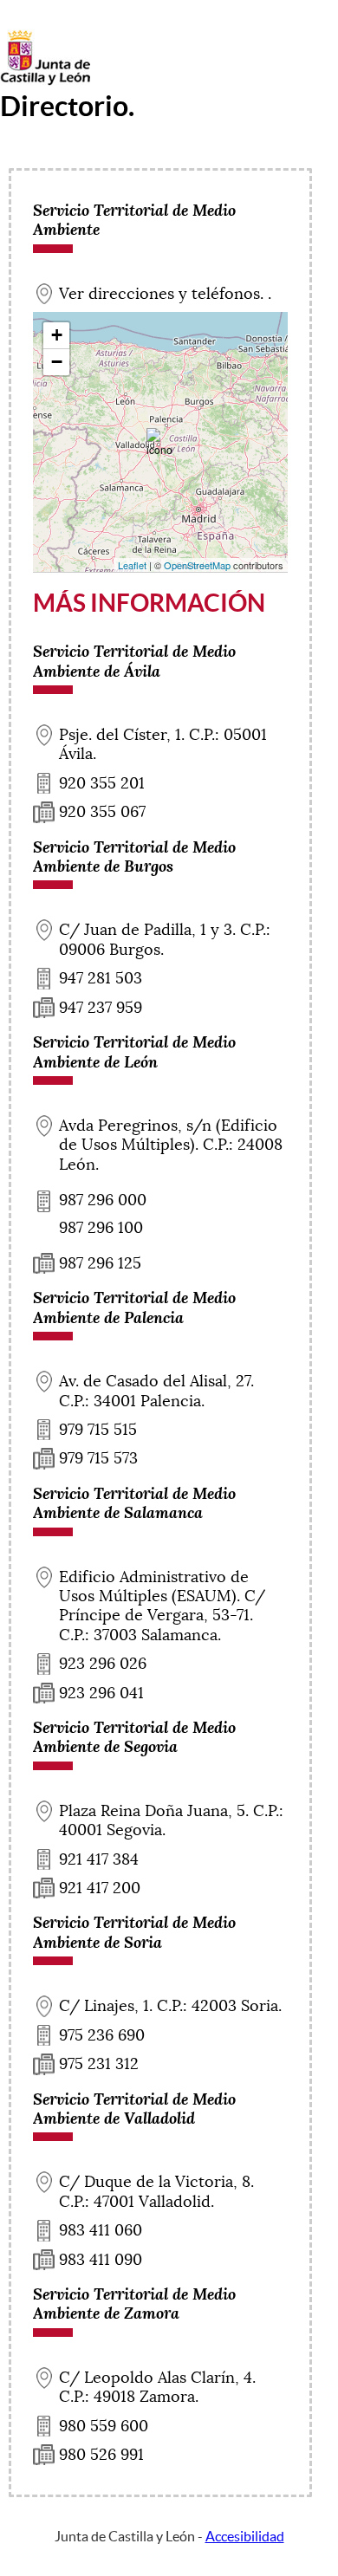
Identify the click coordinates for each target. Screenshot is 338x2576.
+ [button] (57, 335)
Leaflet (132, 565)
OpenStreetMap (197, 565)
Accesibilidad (245, 2536)
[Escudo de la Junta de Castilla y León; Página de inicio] (45, 81)
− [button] (57, 362)
